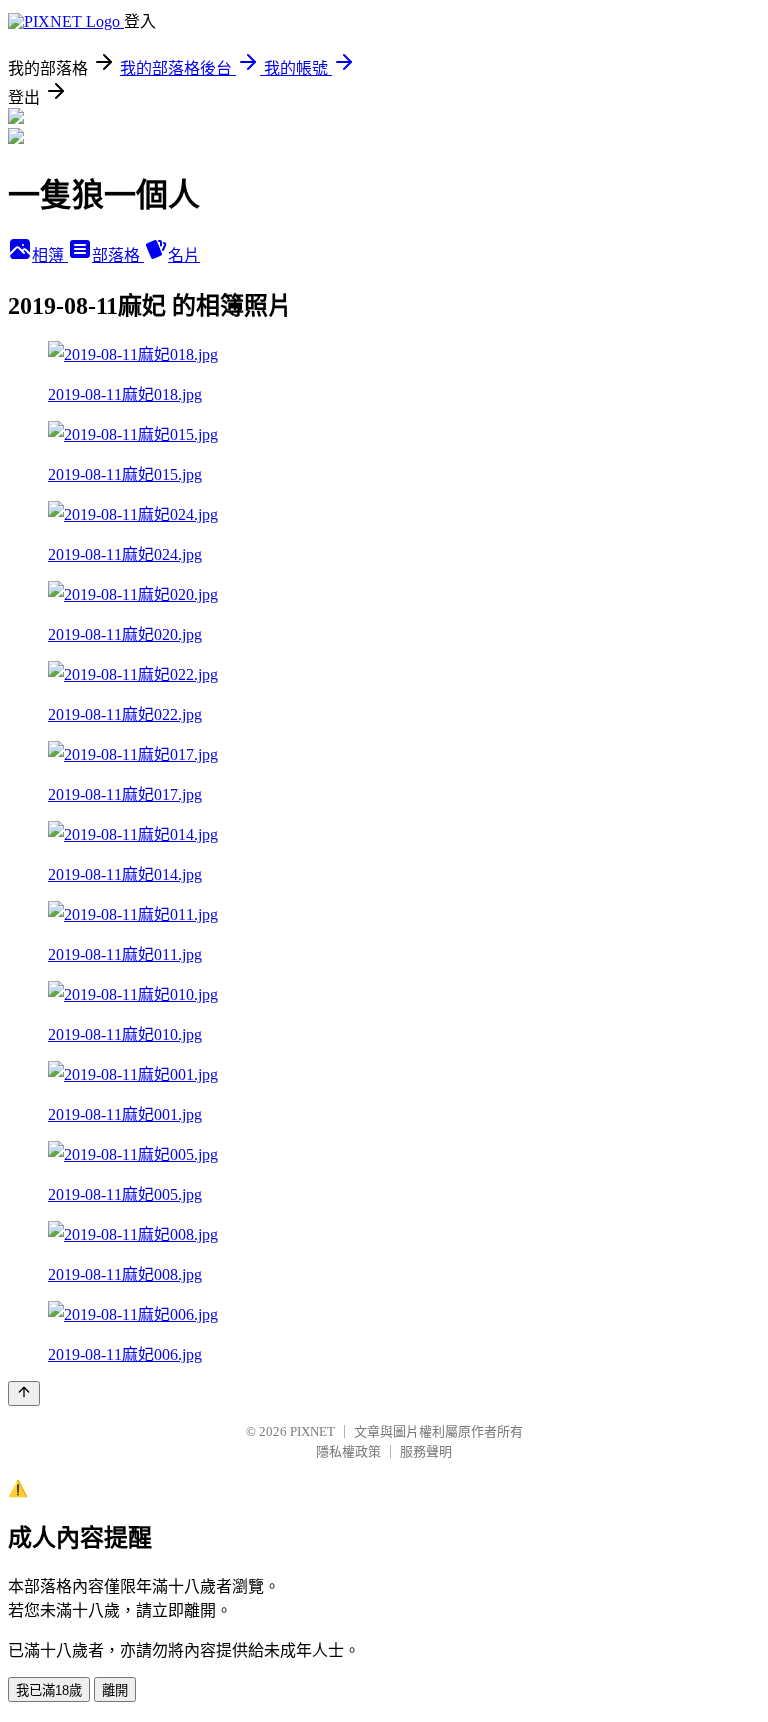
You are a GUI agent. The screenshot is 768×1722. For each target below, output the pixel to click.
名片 (184, 255)
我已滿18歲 (49, 1690)
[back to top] (24, 1393)
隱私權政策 (348, 1451)
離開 (115, 1690)
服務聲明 (426, 1451)
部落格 (118, 255)
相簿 (50, 255)
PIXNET (312, 1431)
